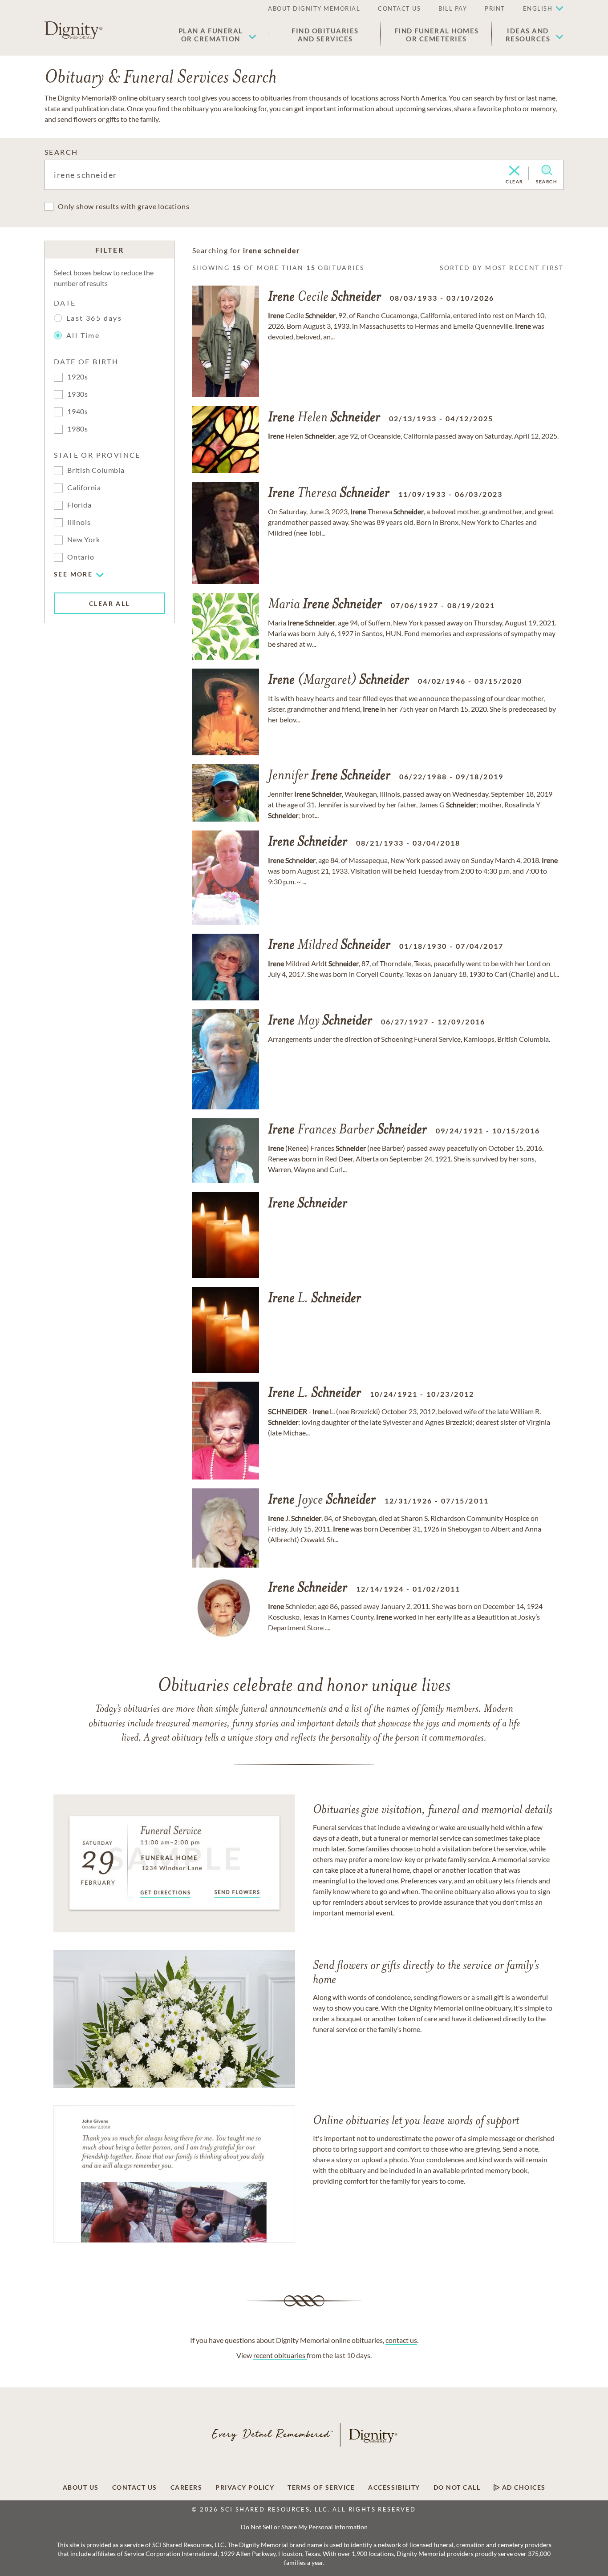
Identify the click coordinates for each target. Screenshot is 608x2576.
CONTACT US (399, 8)
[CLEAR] (514, 171)
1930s (78, 394)
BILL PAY (453, 8)
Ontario (81, 557)
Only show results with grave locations (124, 206)
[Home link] (73, 30)
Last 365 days (94, 318)
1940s (78, 411)
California (84, 487)
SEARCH (61, 152)
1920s (78, 377)
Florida (79, 505)
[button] (217, 35)
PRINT (495, 8)
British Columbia (96, 470)
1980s (78, 429)
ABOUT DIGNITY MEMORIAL (314, 8)
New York (83, 539)
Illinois (79, 522)
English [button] (538, 8)
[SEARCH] (547, 170)
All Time (83, 335)
